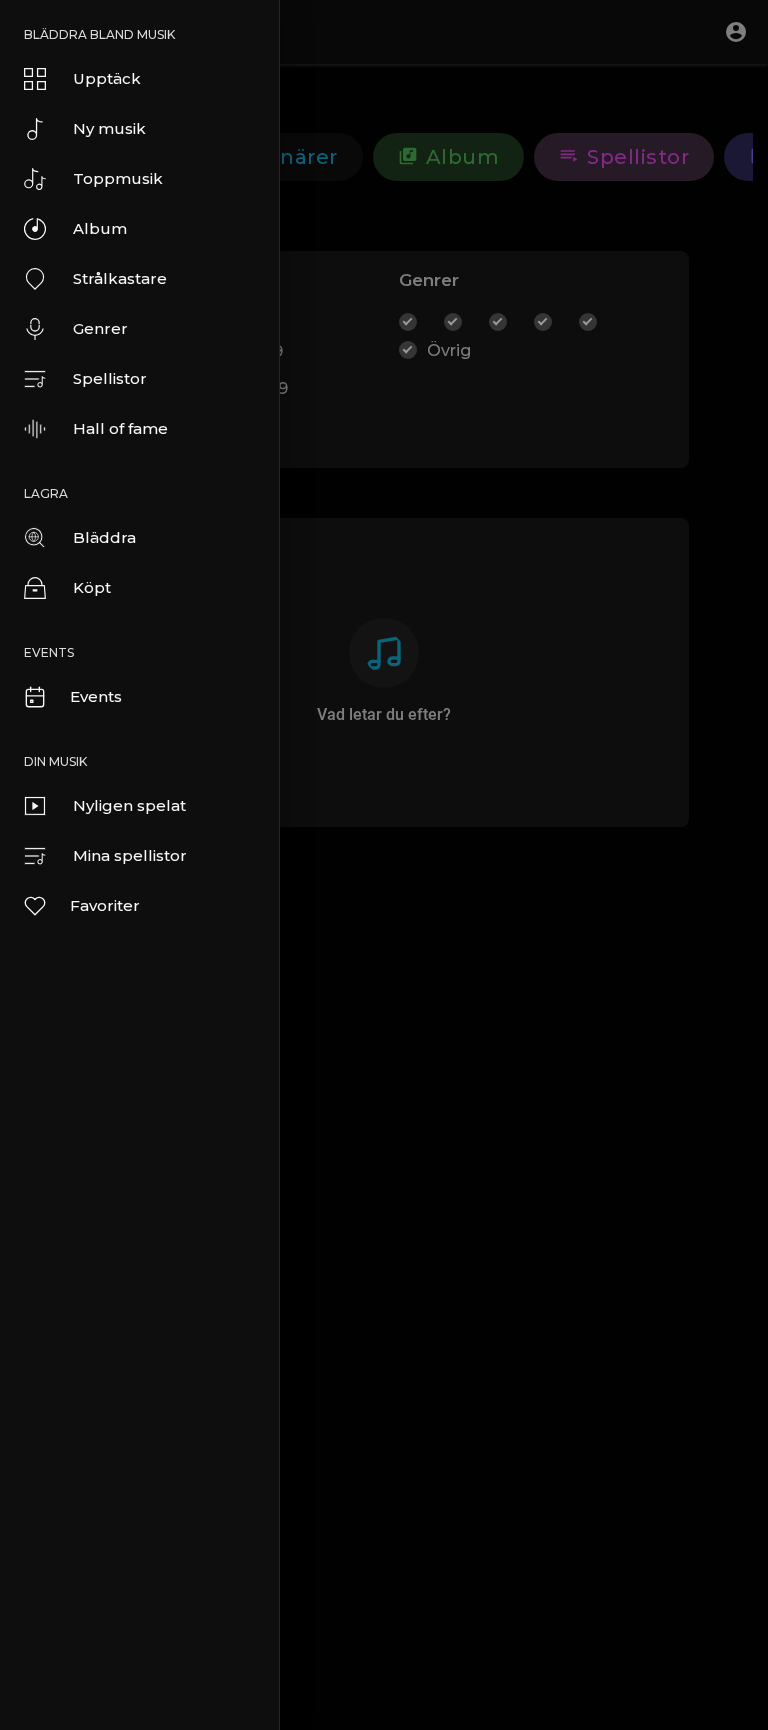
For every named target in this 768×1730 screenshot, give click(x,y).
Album (100, 228)
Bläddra (104, 537)
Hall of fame (120, 428)
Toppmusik (118, 178)
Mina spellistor (130, 855)
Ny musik (109, 128)
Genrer (100, 328)
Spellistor (110, 378)
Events (96, 696)
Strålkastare (120, 278)
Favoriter (105, 905)
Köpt (92, 587)
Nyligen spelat (129, 805)
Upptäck (107, 78)
